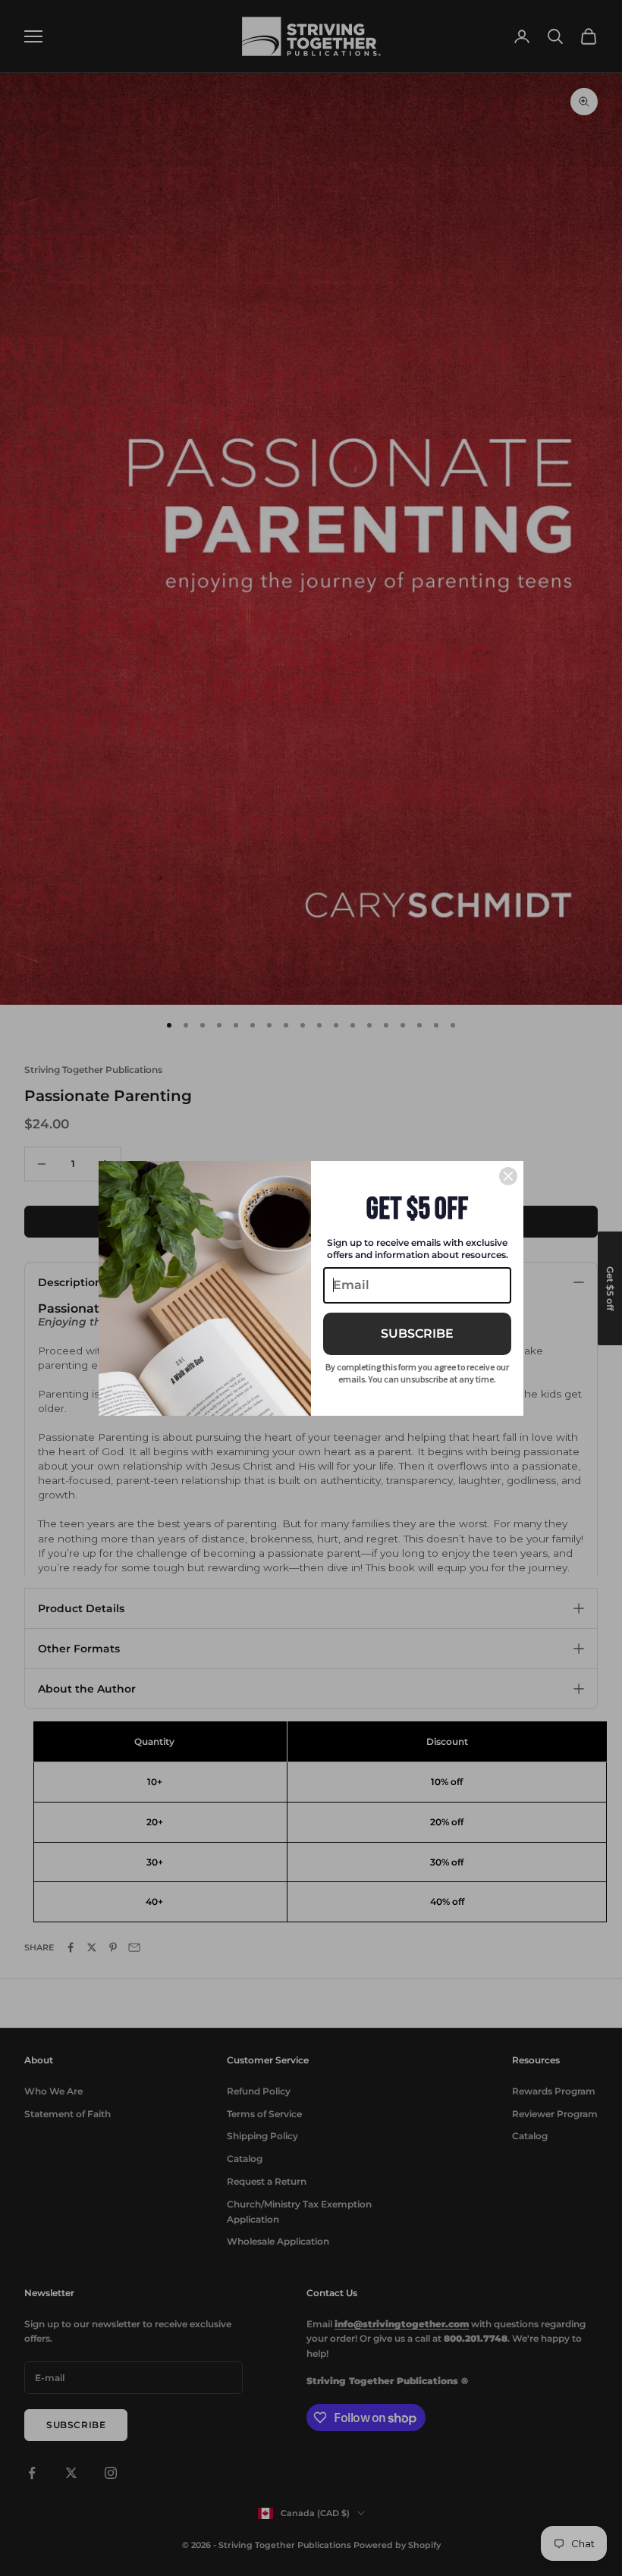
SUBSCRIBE (417, 1333)
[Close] (508, 1176)
